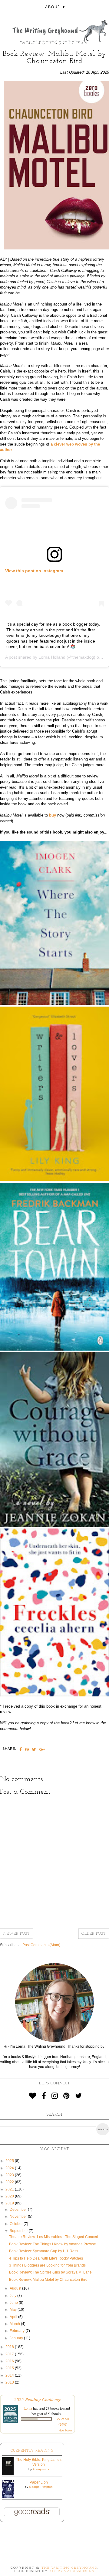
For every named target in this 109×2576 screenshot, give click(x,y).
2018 (10, 2347)
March (15, 2324)
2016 (10, 2361)
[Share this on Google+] (42, 1750)
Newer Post (17, 1934)
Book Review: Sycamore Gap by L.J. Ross (44, 2251)
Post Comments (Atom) (41, 1945)
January (17, 2338)
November (19, 2217)
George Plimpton (41, 2487)
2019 (10, 2203)
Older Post (94, 1934)
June (14, 2303)
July (13, 2296)
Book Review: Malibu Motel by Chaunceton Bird (48, 2280)
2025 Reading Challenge (38, 2399)
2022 (10, 2182)
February (18, 2331)
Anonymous (41, 2469)
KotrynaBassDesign (72, 2571)
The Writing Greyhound (69, 2568)
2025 (10, 2161)
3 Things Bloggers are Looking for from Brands (47, 2265)
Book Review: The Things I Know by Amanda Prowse (53, 2244)
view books (65, 2430)
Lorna (28, 2408)
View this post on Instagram (34, 571)
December (19, 2210)
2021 (10, 2189)
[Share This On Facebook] (21, 1750)
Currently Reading (32, 2451)
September (19, 2231)
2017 (10, 2354)
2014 (10, 2375)
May (14, 2310)
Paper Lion (39, 2482)
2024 (10, 2168)
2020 (10, 2196)
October (17, 2224)
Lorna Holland (52, 657)
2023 (10, 2175)
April (14, 2317)
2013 (10, 2382)
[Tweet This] (34, 1750)
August (16, 2288)
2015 (10, 2368)
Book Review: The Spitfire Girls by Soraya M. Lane (50, 2272)
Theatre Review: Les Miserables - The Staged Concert (54, 2237)
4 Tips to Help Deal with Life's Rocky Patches (46, 2258)
